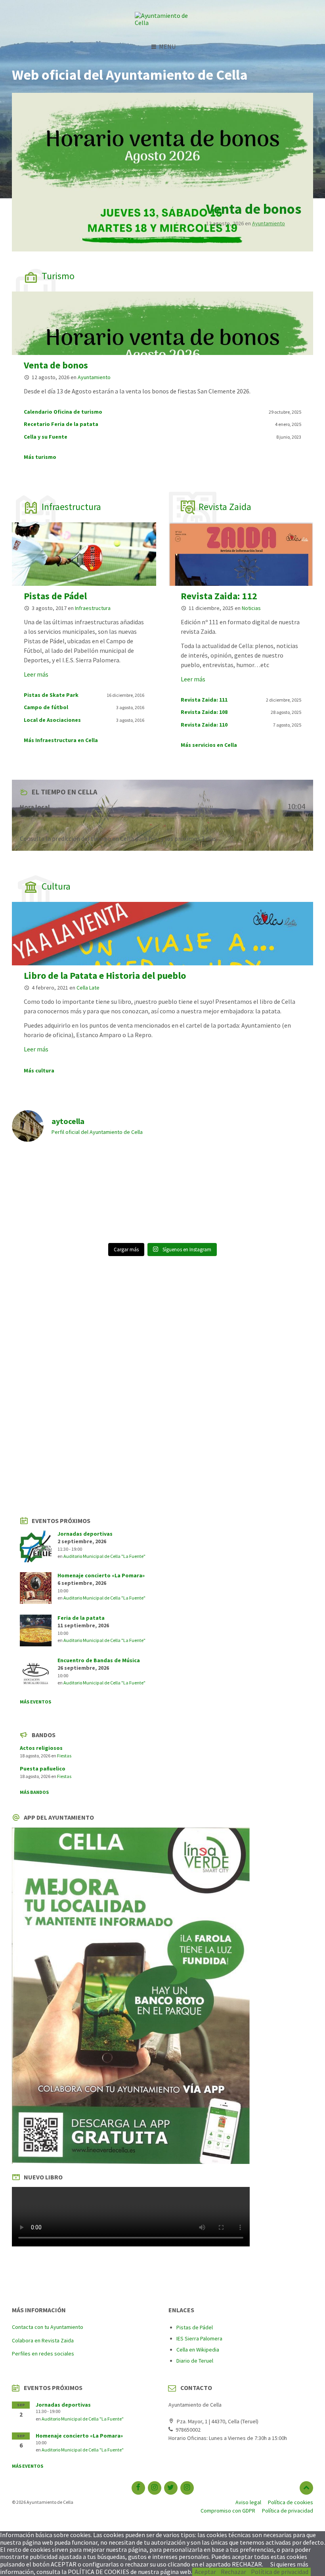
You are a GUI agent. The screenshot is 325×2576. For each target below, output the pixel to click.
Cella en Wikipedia (198, 2350)
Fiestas (64, 1756)
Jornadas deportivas (85, 1534)
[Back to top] (306, 2488)
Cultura (56, 886)
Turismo (58, 276)
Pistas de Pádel (55, 596)
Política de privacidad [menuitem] (288, 2511)
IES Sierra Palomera (199, 2338)
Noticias (251, 608)
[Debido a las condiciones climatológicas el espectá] (201, 1172)
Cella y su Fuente (46, 437)
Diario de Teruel (195, 2361)
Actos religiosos (41, 1748)
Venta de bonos (254, 209)
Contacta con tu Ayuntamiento (48, 2327)
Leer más (36, 674)
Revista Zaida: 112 (219, 596)
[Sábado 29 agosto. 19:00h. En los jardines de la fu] (124, 1172)
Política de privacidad (280, 2572)
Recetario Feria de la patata (61, 424)
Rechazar (233, 2572)
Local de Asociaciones (52, 720)
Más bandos (34, 1792)
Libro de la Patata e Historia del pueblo (105, 975)
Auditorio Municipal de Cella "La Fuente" (104, 1556)
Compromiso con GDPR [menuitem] (228, 2511)
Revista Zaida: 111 (204, 700)
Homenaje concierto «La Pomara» (101, 1575)
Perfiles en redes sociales (43, 2354)
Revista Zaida (225, 507)
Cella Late (88, 988)
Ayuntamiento (269, 223)
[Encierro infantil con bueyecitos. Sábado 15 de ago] (48, 1216)
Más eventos (35, 1702)
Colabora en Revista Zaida (43, 2340)
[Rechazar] (313, 2574)
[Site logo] (162, 23)
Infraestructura (71, 507)
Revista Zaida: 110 (204, 725)
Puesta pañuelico (43, 1768)
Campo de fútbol (46, 707)
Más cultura (39, 1070)
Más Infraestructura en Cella (61, 740)
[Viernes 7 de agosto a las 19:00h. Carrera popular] (201, 1216)
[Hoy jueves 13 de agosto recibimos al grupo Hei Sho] (277, 1172)
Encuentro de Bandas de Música (99, 1660)
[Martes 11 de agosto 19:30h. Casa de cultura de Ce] (124, 1216)
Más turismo (40, 457)
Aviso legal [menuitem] (248, 2502)
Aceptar (205, 2572)
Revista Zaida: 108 (204, 712)
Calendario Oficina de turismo (63, 412)
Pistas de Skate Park (51, 695)
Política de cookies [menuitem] (291, 2502)
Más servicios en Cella (209, 745)
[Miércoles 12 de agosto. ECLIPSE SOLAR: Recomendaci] (277, 1216)
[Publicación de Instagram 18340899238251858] (48, 1162)
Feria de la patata (81, 1618)
